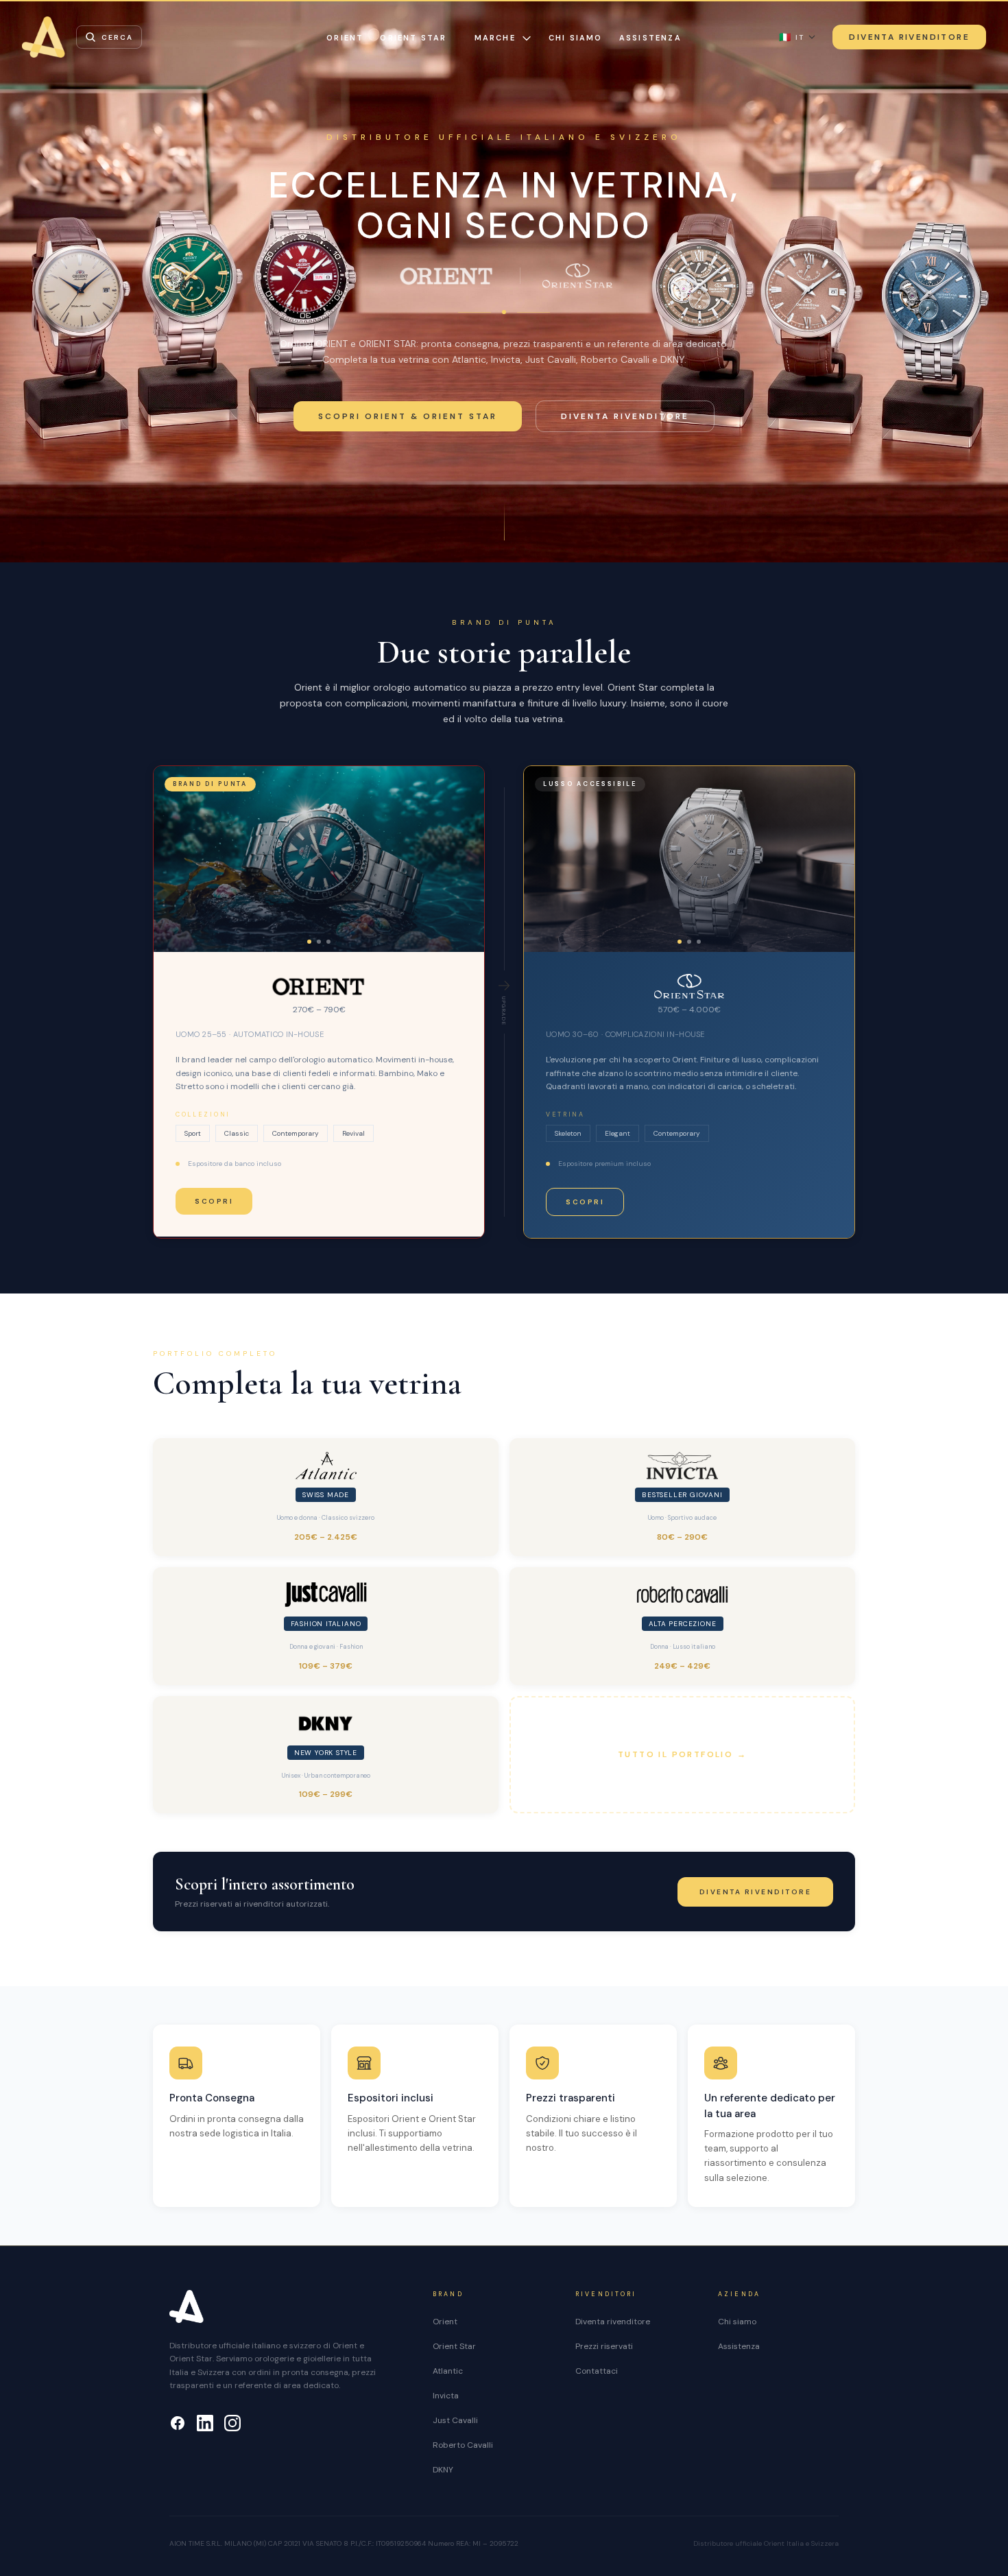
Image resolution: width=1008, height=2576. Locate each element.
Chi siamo (576, 38)
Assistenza (650, 38)
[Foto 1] (309, 942)
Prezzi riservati (604, 2346)
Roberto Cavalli (463, 2445)
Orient (445, 2322)
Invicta (446, 2396)
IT (792, 37)
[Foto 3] (328, 942)
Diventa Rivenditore (909, 37)
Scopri (214, 1201)
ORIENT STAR (413, 38)
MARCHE (495, 38)
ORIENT (345, 38)
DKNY (443, 2470)
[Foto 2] (319, 942)
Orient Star (454, 2346)
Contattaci (597, 2371)
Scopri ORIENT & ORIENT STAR (408, 416)
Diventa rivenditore (625, 416)
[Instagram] (232, 2423)
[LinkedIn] (205, 2423)
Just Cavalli (455, 2420)
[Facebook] (178, 2423)
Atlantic (448, 2371)
